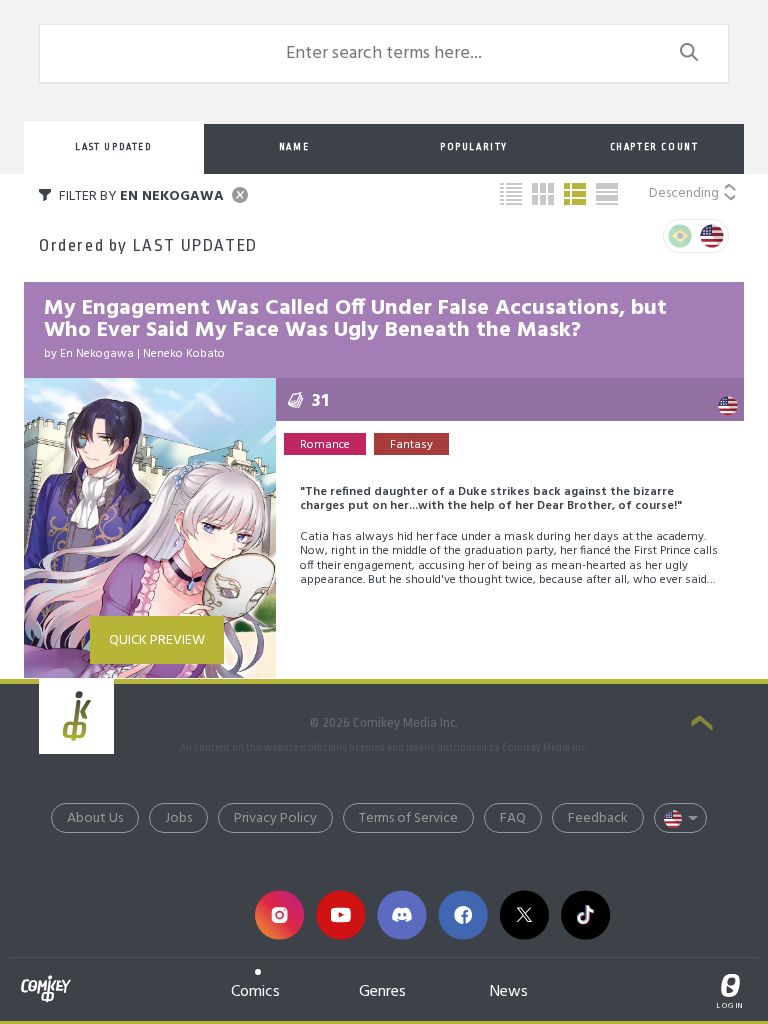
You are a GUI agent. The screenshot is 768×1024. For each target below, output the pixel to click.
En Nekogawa (97, 354)
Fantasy (411, 445)
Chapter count (654, 147)
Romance (325, 445)
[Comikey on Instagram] (279, 915)
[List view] (575, 194)
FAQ (513, 818)
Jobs (178, 818)
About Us (95, 818)
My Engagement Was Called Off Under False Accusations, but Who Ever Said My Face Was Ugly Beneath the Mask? (355, 319)
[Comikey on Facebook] (463, 915)
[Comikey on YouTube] (340, 915)
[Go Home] (46, 977)
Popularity (474, 147)
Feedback (598, 818)
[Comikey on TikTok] (585, 915)
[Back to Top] (702, 725)
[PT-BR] (680, 236)
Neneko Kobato (184, 354)
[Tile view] (543, 194)
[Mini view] (511, 194)
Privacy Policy (275, 818)
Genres (382, 991)
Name (294, 147)
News (509, 991)
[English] (712, 236)
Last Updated (113, 147)
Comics (255, 991)
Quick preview (157, 640)
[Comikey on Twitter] (524, 915)
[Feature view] (607, 194)
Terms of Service (408, 818)
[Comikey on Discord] (401, 915)
